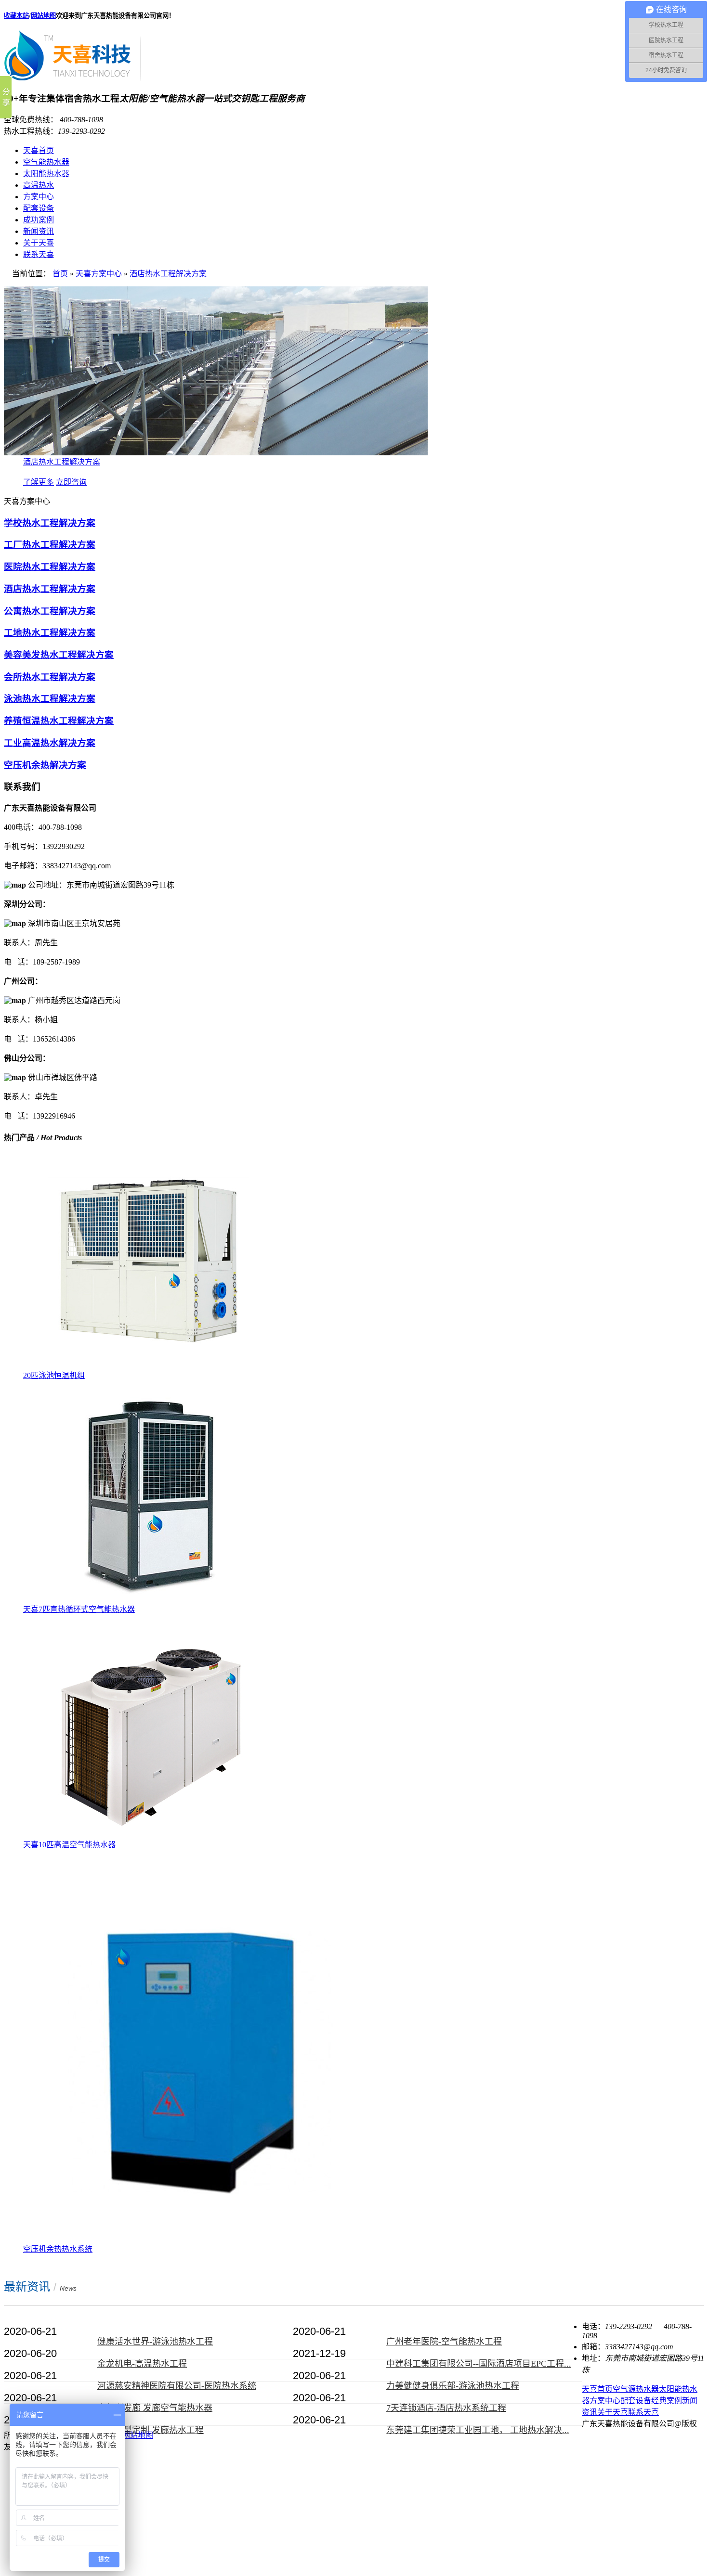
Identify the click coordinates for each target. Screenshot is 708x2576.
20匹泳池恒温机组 (54, 1375)
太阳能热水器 (46, 174)
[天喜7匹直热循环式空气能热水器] (148, 1600)
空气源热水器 (636, 2389)
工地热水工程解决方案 (50, 633)
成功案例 (39, 220)
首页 (60, 274)
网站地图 (43, 16)
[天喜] (72, 77)
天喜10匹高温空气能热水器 (69, 1845)
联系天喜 (39, 254)
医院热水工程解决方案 (50, 567)
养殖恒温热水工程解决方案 (59, 721)
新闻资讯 (39, 231)
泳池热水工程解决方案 (50, 699)
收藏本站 (16, 16)
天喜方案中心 (99, 274)
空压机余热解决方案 (45, 765)
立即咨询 (71, 482)
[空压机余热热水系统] (197, 2240)
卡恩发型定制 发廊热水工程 (151, 2430)
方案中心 (39, 197)
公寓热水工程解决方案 (50, 611)
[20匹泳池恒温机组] (148, 1366)
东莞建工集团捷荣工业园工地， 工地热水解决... (478, 2430)
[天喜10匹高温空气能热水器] (148, 1835)
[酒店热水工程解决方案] (216, 453)
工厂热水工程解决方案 (50, 545)
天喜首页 (39, 150)
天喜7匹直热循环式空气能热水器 (79, 1609)
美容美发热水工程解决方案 (59, 655)
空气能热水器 (46, 162)
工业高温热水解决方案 (50, 743)
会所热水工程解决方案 (50, 677)
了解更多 (39, 482)
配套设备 (39, 208)
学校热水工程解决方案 (50, 523)
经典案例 (667, 2401)
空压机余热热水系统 (58, 2249)
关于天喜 (39, 243)
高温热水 (39, 185)
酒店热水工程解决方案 (168, 274)
